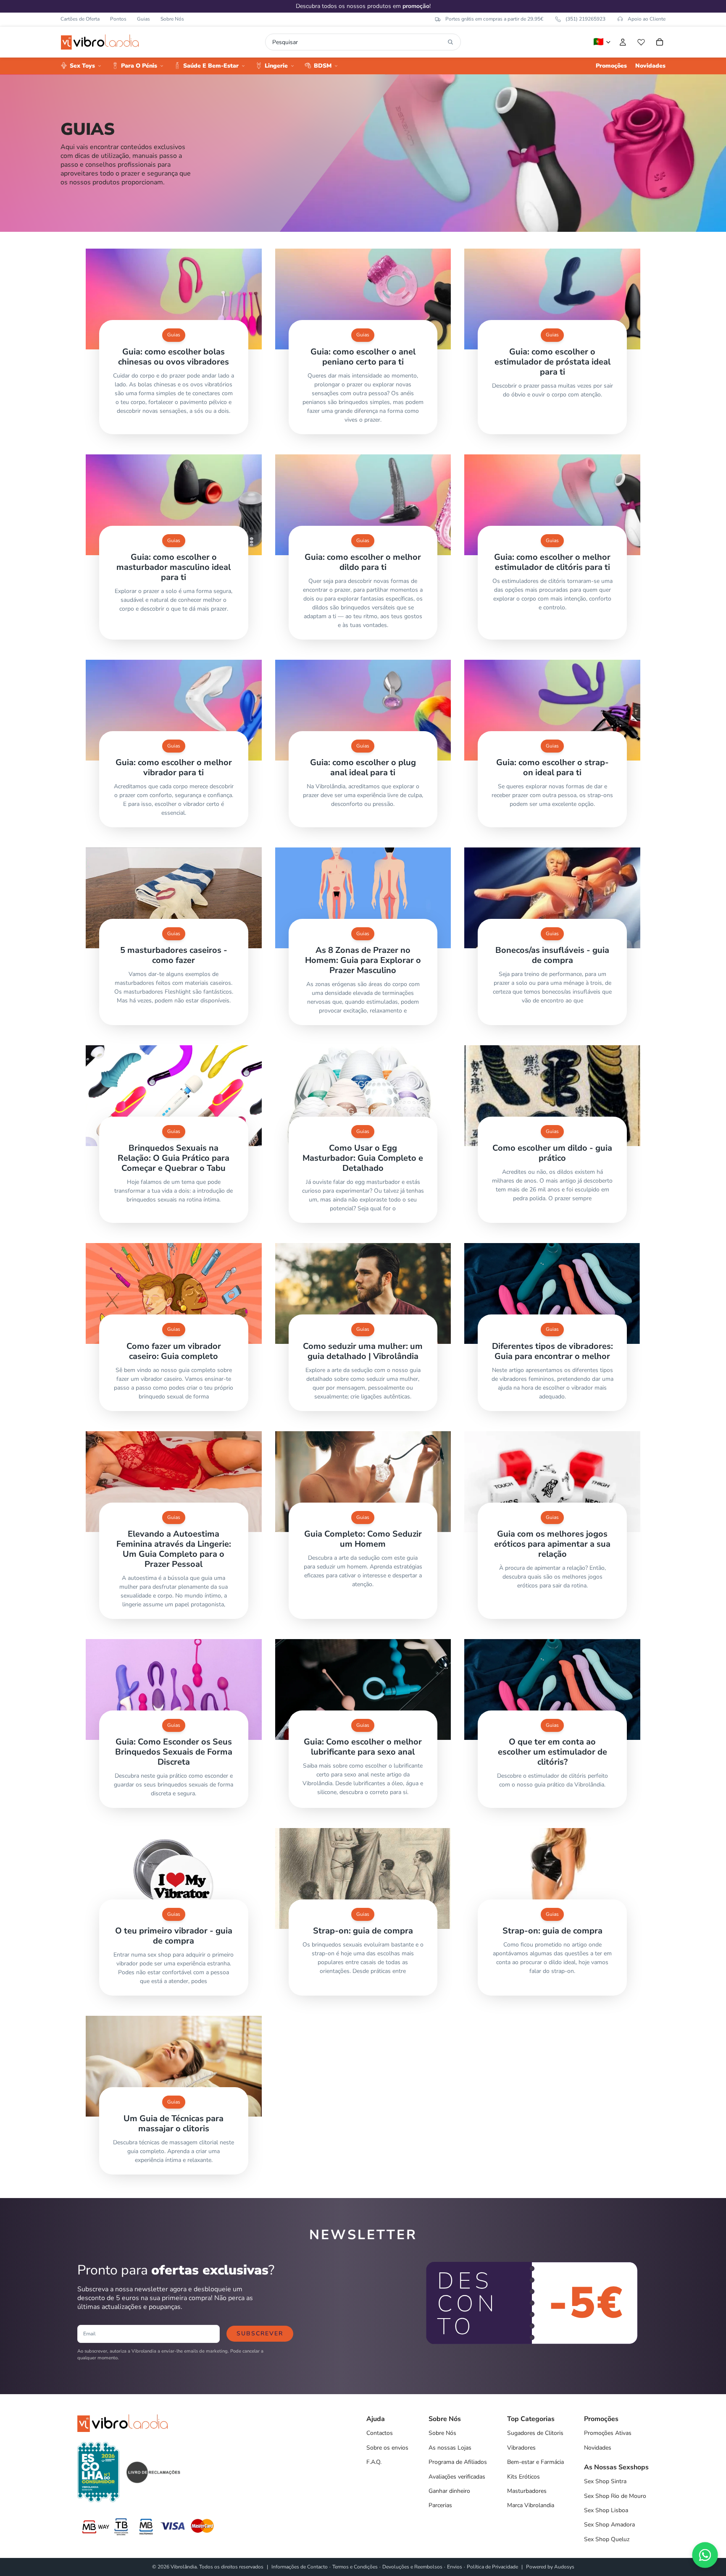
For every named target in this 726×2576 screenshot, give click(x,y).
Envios (455, 2567)
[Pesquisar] (450, 42)
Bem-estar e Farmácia (535, 2462)
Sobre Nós (172, 19)
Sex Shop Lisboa (606, 2510)
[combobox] (358, 42)
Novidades (598, 2448)
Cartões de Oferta (80, 19)
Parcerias (440, 2505)
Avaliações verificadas (457, 2477)
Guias (143, 19)
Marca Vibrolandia (531, 2505)
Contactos (380, 2433)
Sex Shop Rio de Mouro (615, 2496)
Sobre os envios (387, 2448)
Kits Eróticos (523, 2477)
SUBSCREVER (260, 2333)
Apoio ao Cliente (647, 19)
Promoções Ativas (608, 2433)
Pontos (118, 19)
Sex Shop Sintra (605, 2481)
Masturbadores (527, 2491)
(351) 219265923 (585, 19)
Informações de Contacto (300, 2567)
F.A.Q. (374, 2462)
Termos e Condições (355, 2567)
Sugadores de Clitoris (535, 2433)
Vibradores (521, 2448)
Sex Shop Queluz (607, 2539)
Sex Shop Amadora (609, 2525)
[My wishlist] (641, 42)
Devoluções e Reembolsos (412, 2567)
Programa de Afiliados (458, 2462)
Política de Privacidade (492, 2567)
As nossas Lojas (450, 2448)
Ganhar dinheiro (449, 2491)
